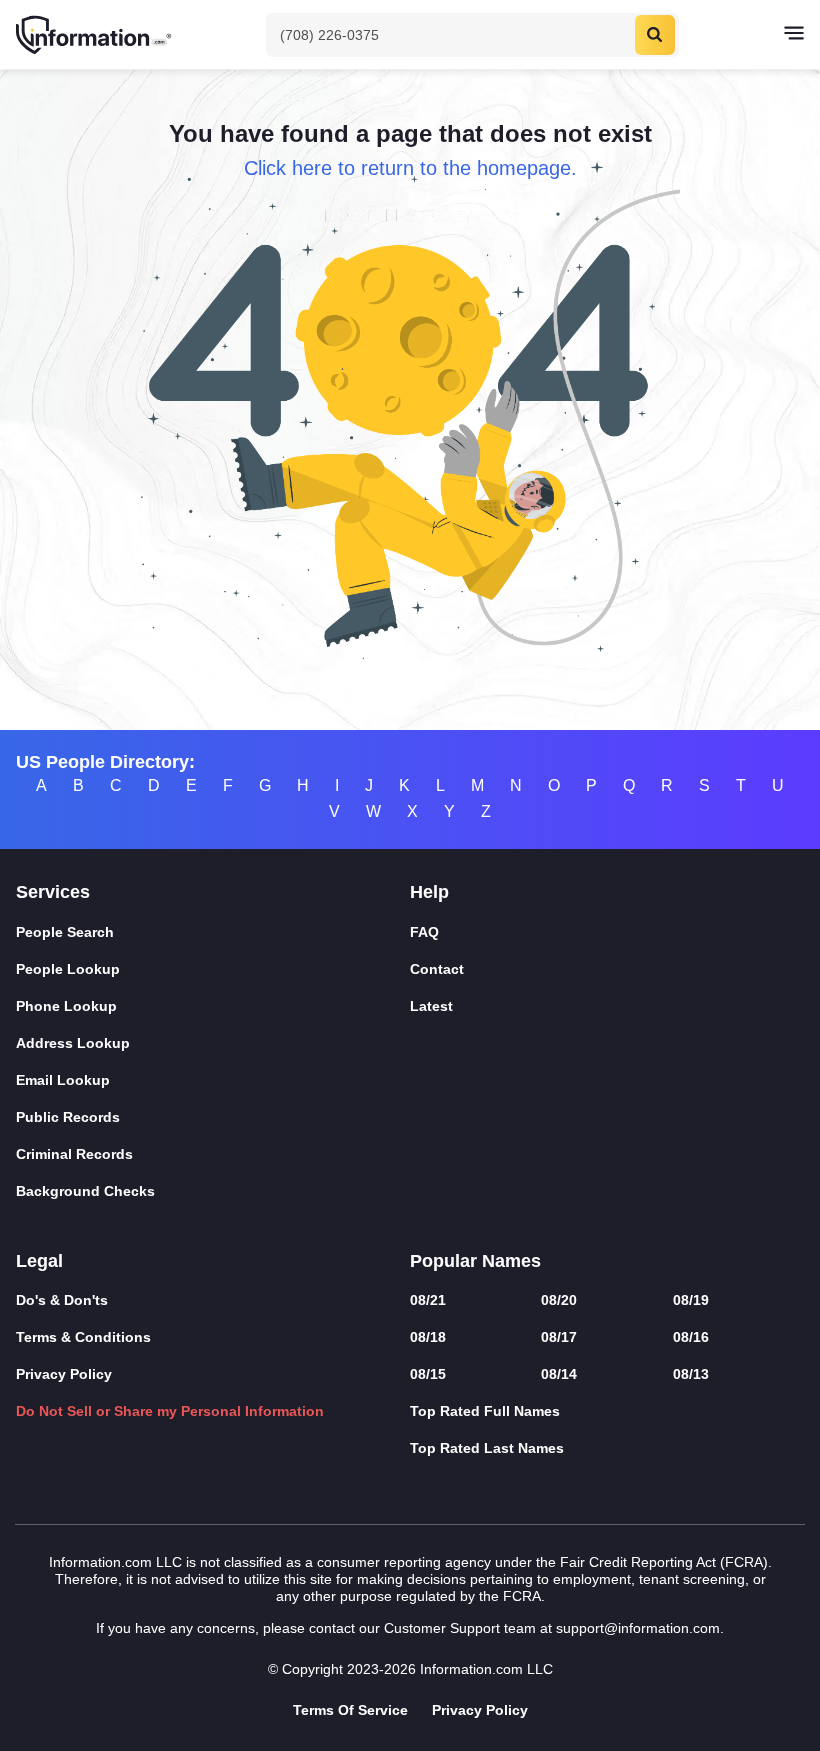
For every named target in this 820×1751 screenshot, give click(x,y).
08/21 (428, 1300)
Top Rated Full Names (485, 1411)
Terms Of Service (350, 1710)
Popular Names (475, 1261)
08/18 (428, 1337)
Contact (437, 969)
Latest (431, 1006)
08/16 (691, 1337)
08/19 (691, 1300)
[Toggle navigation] (794, 35)
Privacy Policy (64, 1374)
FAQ (424, 932)
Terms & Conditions (83, 1337)
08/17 (559, 1337)
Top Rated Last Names (487, 1448)
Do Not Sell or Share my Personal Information (170, 1411)
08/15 (428, 1374)
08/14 (559, 1374)
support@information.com (638, 1628)
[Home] (95, 35)
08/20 (559, 1300)
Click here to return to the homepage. (410, 168)
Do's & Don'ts (62, 1300)
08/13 (691, 1374)
